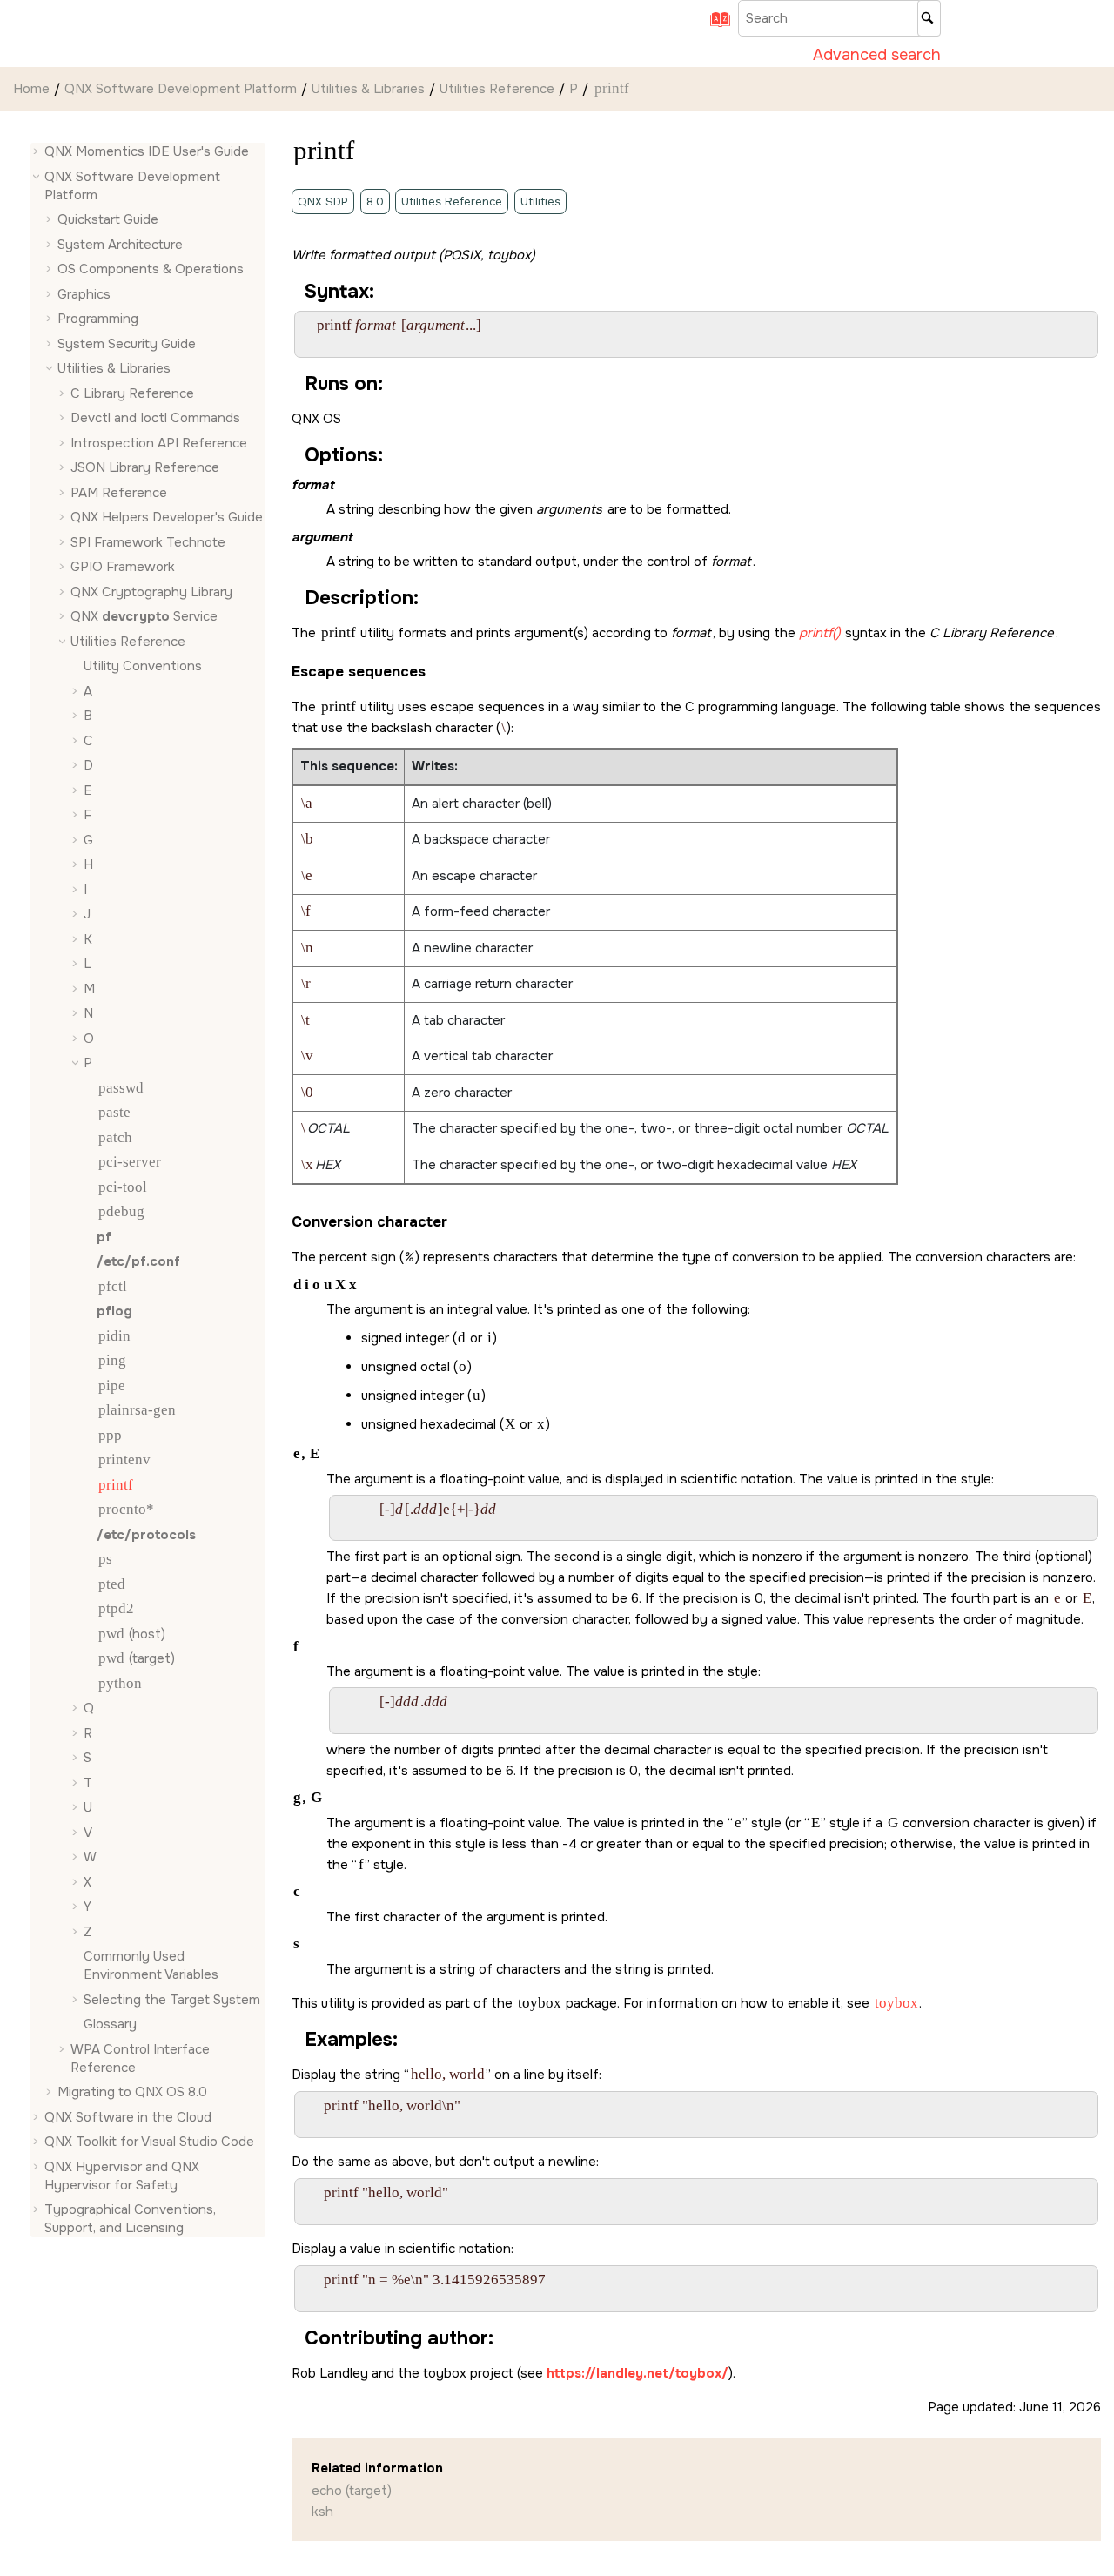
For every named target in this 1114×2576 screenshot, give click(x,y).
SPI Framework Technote (148, 542)
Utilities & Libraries (368, 89)
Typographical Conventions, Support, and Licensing (130, 2219)
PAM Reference (119, 493)
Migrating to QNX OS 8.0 (132, 2092)
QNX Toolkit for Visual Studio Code (149, 2142)
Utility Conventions (143, 666)
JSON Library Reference (145, 467)
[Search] (929, 18)
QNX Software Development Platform (181, 89)
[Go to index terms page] (715, 25)
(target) (137, 1658)
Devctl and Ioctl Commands (155, 418)
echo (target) (352, 2491)
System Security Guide (127, 344)
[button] (37, 152)
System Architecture (120, 245)
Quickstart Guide (108, 219)
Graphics (84, 294)
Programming (98, 319)
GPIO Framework (123, 567)
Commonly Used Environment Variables (151, 1965)
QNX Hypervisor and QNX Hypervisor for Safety (122, 2176)
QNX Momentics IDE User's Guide (147, 151)
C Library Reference (132, 393)
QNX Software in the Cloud (128, 2117)
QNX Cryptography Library (151, 592)
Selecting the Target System (172, 2000)
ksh (322, 2512)
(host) (132, 1634)
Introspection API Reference (159, 443)
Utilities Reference (497, 89)
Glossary (110, 2024)
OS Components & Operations (151, 269)
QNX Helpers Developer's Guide (167, 517)
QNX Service (144, 616)
